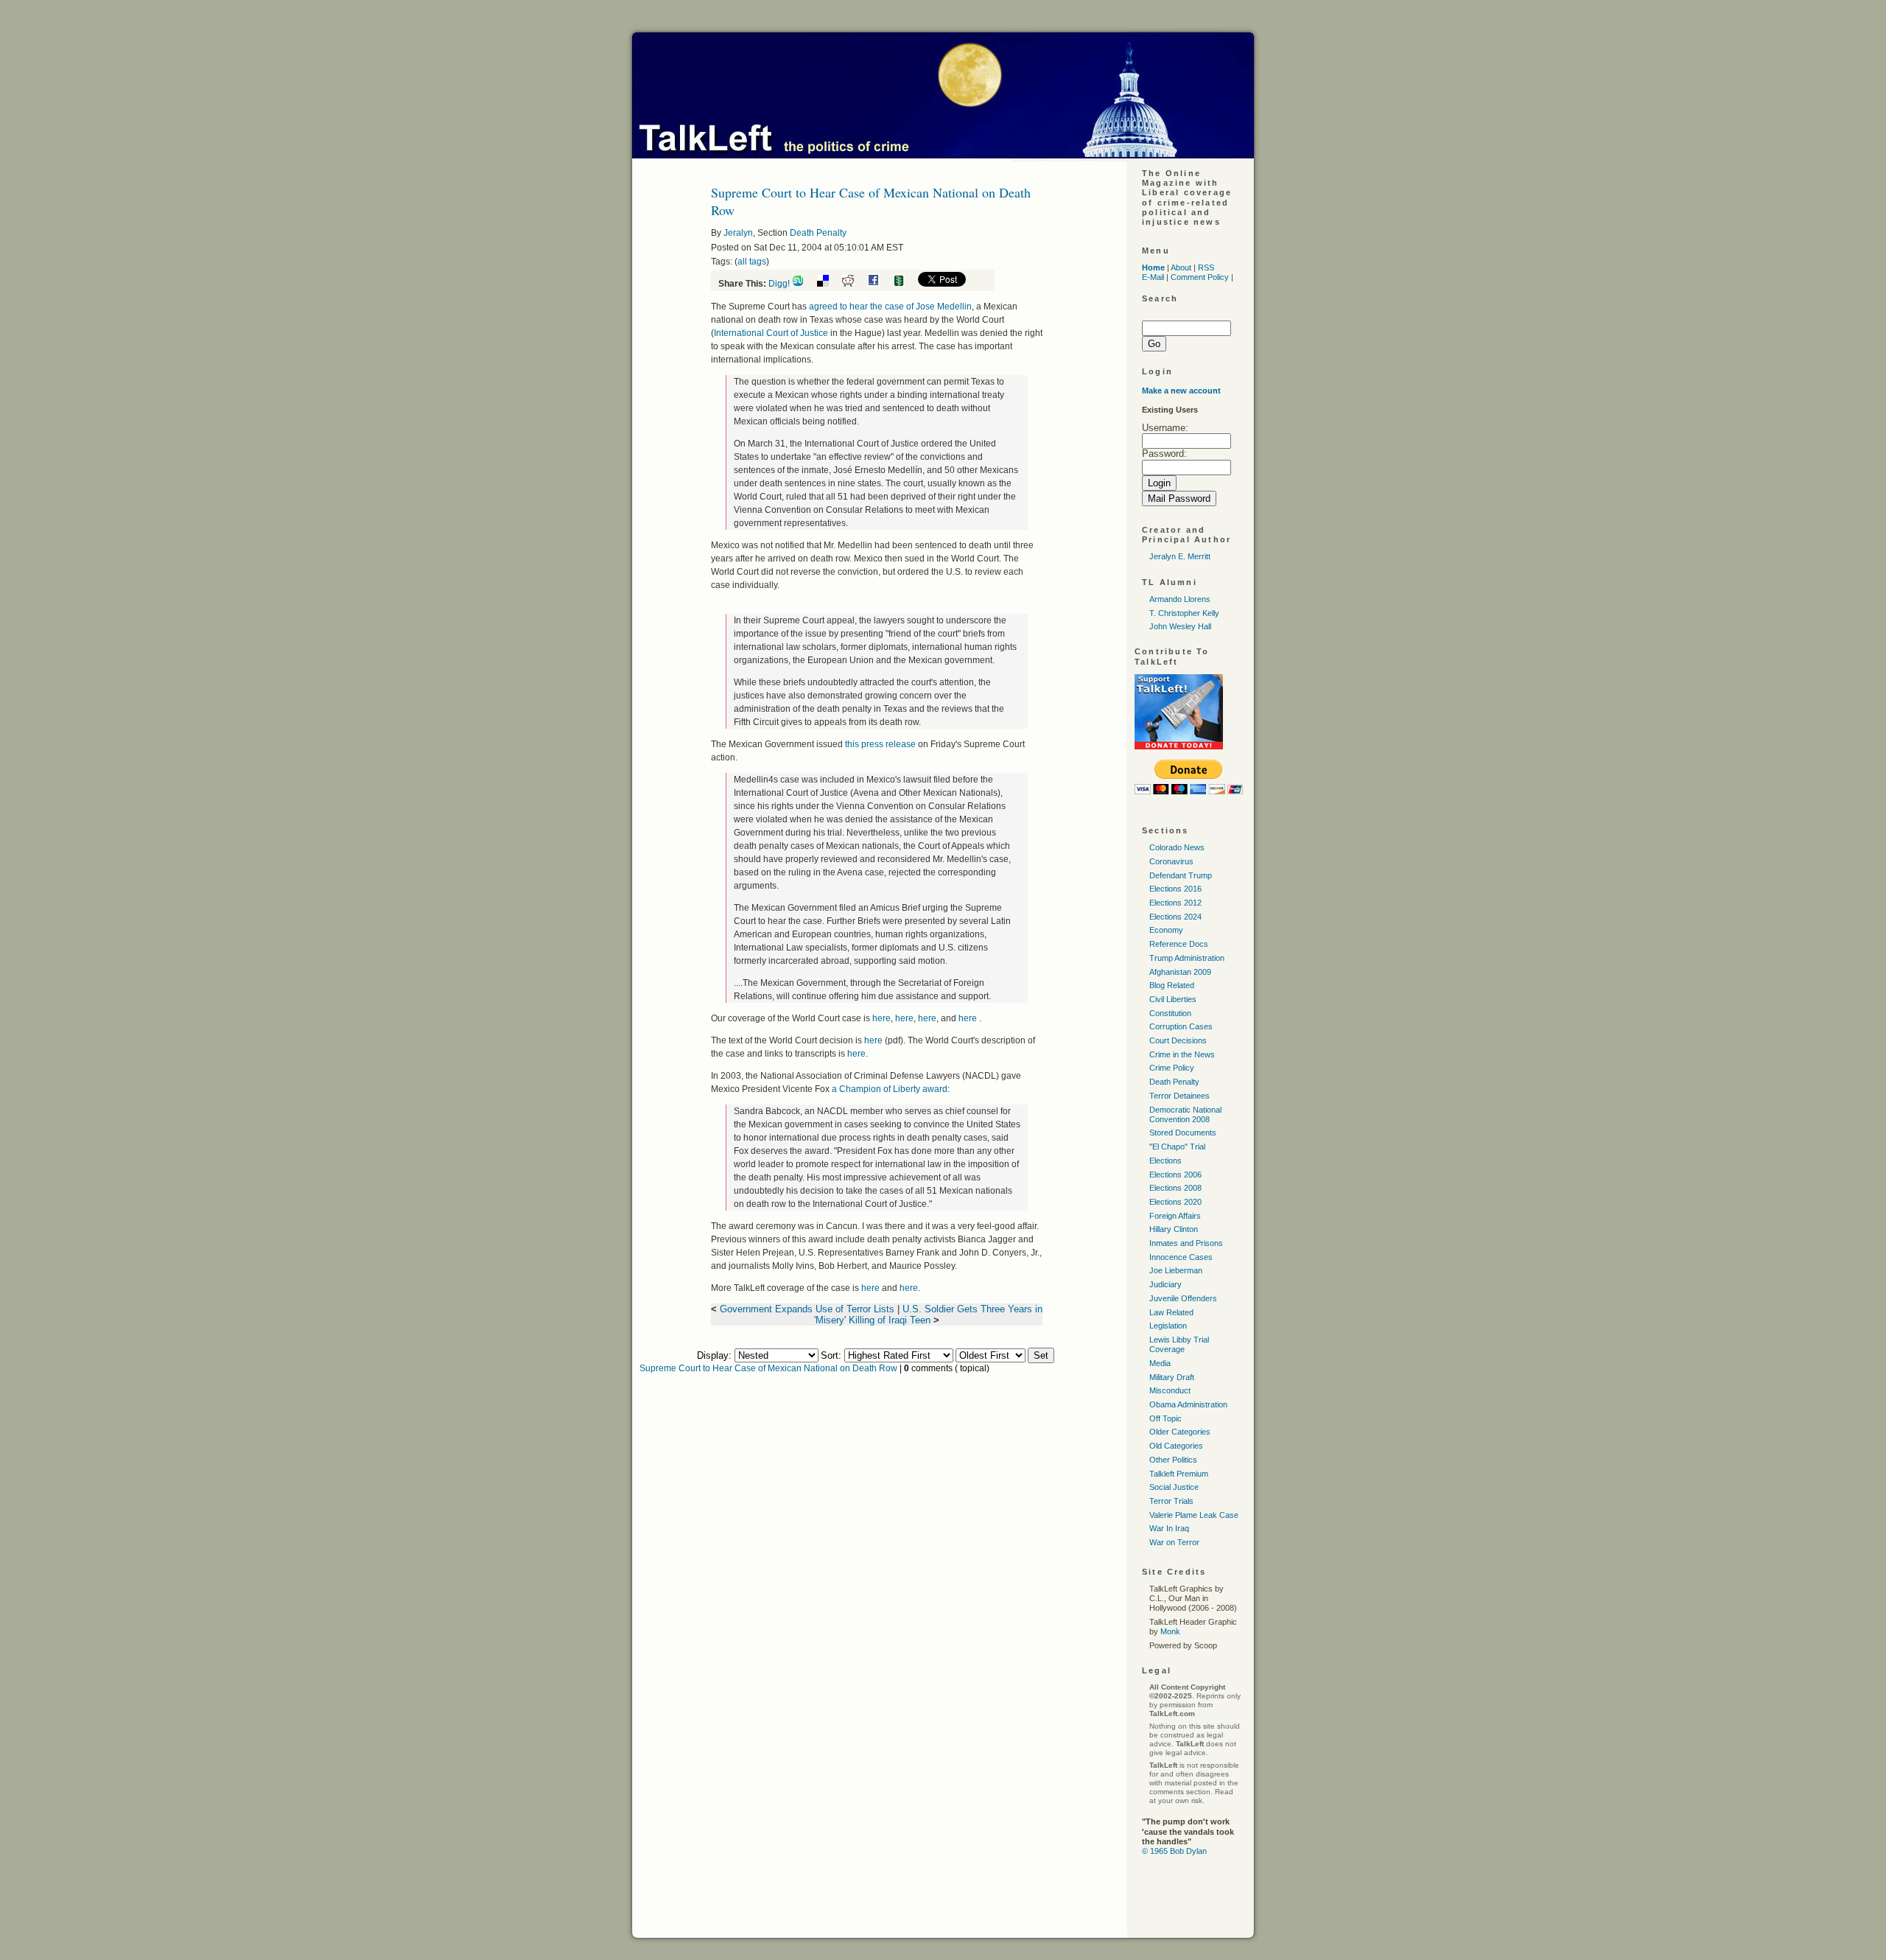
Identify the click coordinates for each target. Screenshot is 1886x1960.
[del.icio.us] (828, 284)
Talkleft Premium (1179, 1474)
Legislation (1168, 1326)
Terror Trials (1171, 1501)
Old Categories (1176, 1446)
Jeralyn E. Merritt (1180, 556)
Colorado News (1177, 847)
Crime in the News (1182, 1054)
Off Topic (1165, 1418)
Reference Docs (1179, 944)
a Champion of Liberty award (890, 1089)
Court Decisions (1178, 1040)
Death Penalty (818, 233)
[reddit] (853, 284)
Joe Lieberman (1176, 1270)
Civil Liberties (1173, 999)
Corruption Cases (1181, 1026)
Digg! (779, 284)
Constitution (1170, 1013)
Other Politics (1173, 1460)
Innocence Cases (1181, 1257)
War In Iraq (1169, 1528)
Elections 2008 (1175, 1188)
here (881, 1018)
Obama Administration (1188, 1404)
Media (1160, 1363)
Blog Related (1172, 985)
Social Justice (1174, 1487)
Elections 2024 (1175, 917)
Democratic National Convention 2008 (1185, 1114)
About (1181, 267)
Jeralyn (738, 233)
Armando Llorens (1180, 599)
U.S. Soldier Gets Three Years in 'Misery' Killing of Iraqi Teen (928, 1315)
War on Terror (1174, 1542)
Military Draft (1172, 1377)
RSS (1206, 267)
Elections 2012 (1175, 903)
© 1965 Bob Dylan (1174, 1851)
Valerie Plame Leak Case (1194, 1515)
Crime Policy (1172, 1068)
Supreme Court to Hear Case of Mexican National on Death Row (768, 1368)
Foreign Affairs (1175, 1216)
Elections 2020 (1175, 1202)
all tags (752, 262)
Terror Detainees (1179, 1096)
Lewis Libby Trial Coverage (1179, 1344)
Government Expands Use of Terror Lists (807, 1309)
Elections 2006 (1175, 1175)
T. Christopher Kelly (1184, 613)
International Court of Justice (771, 333)
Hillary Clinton (1174, 1229)
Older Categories (1180, 1432)
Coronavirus (1171, 861)
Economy (1166, 930)
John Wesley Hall (1180, 626)
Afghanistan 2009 (1180, 972)
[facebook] (879, 284)
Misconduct (1170, 1390)
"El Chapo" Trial (1177, 1147)
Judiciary (1165, 1284)
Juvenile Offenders (1183, 1298)
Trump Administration (1187, 958)
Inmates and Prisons (1186, 1243)
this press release (881, 744)
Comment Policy (1200, 277)
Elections (1165, 1161)
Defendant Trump (1181, 875)
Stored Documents (1183, 1133)
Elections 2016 (1175, 889)
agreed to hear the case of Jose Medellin (890, 307)
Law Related (1171, 1312)
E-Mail (1153, 277)
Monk (1170, 1631)
